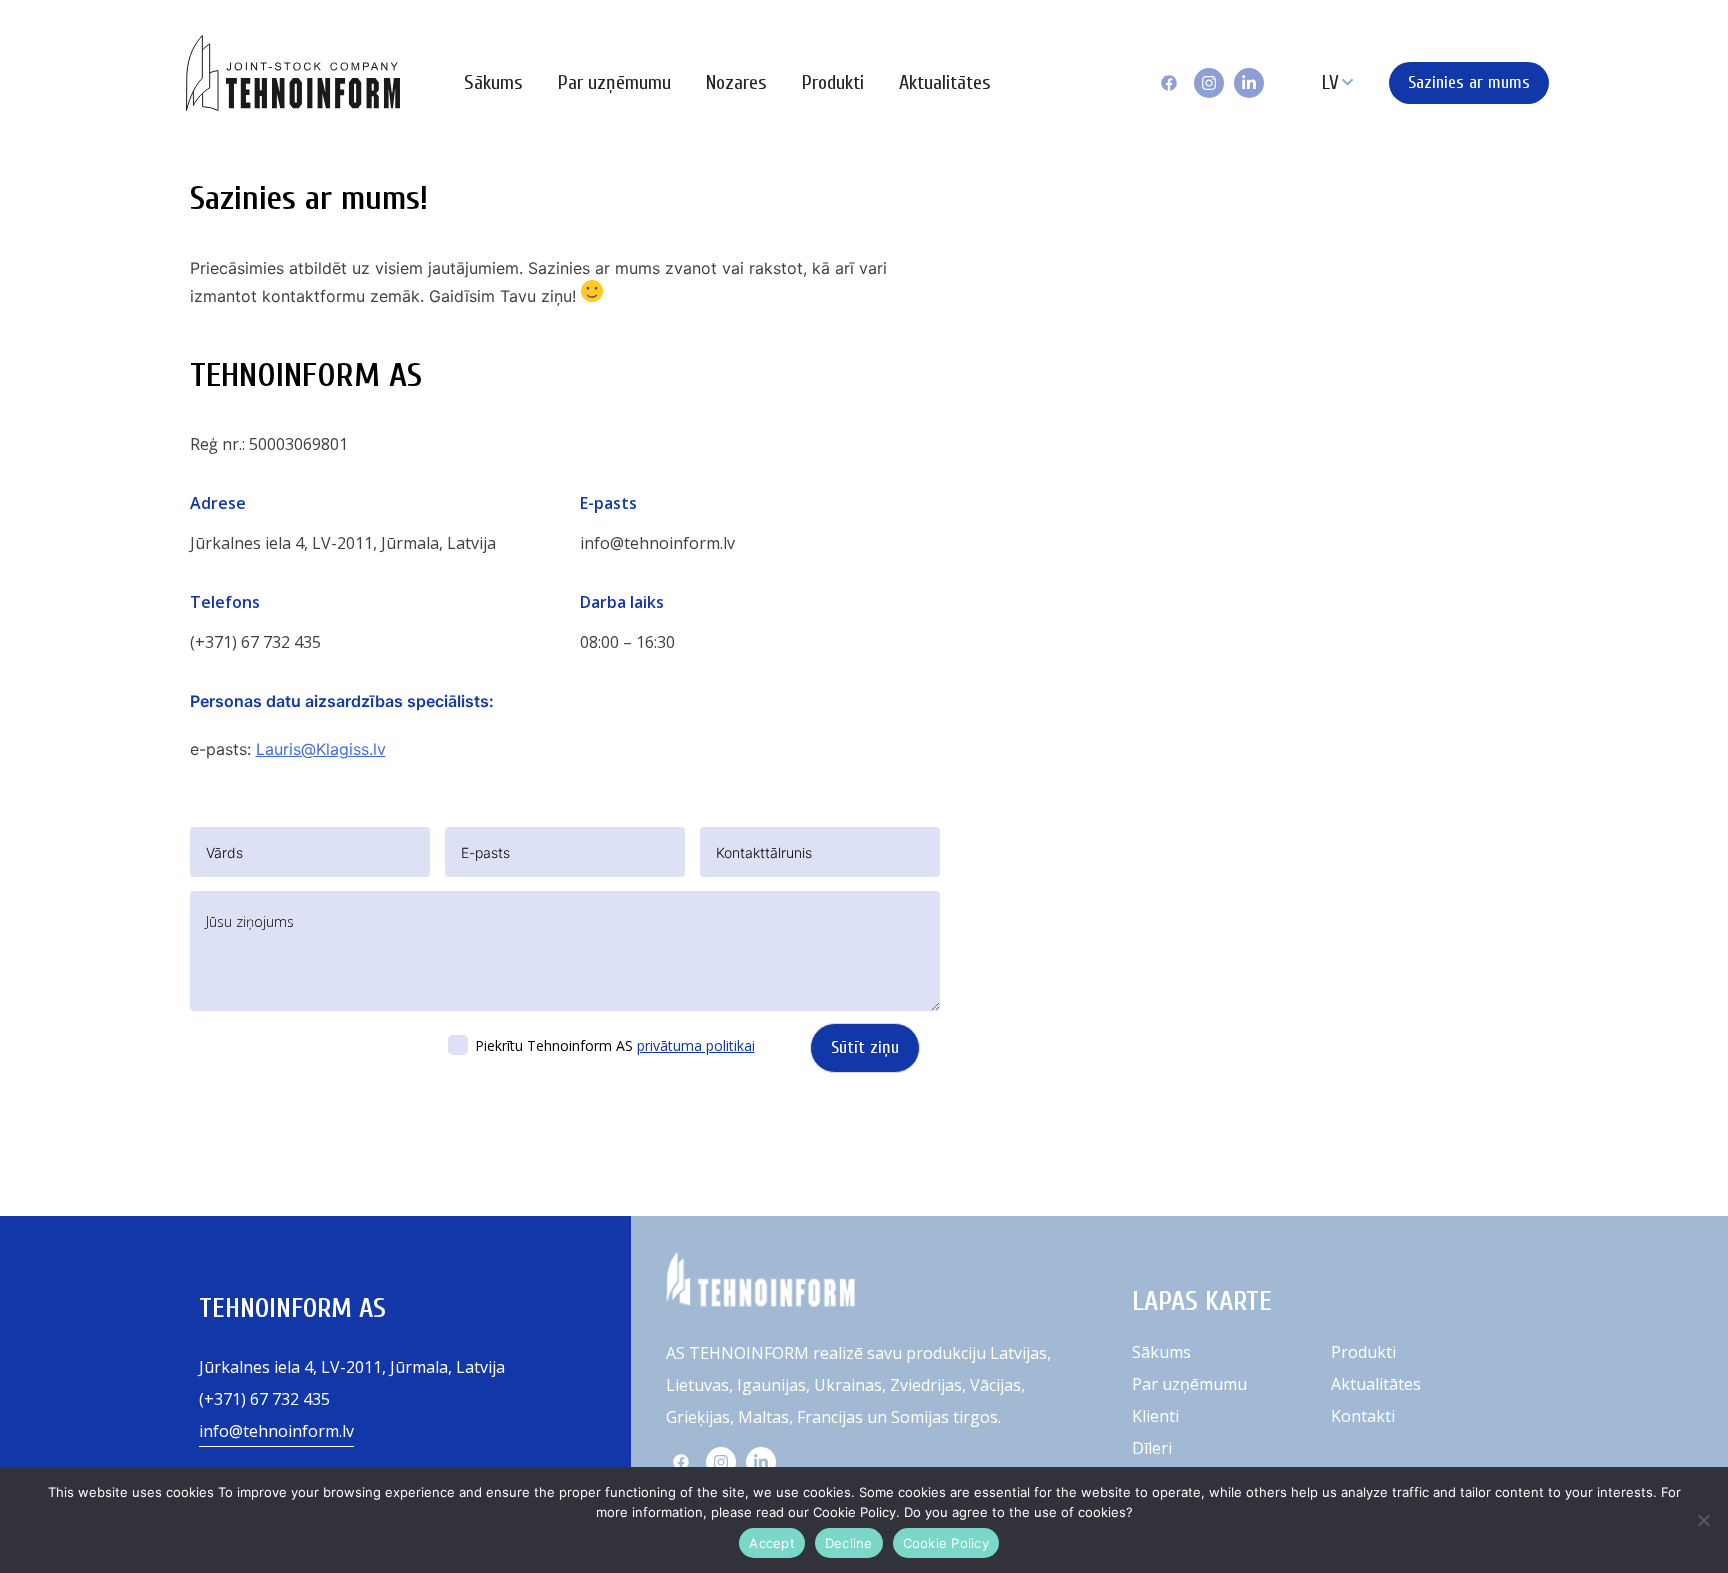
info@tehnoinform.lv (657, 543)
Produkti (833, 82)
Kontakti (1363, 1416)
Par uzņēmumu (614, 82)
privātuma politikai (696, 1045)
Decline (849, 1543)
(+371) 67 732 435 (255, 642)
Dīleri (1152, 1448)
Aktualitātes (945, 82)
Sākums (493, 82)
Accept (772, 1543)
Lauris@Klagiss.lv (321, 749)
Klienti (1155, 1416)
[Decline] (1703, 1520)
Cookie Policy (946, 1543)
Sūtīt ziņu (865, 1047)
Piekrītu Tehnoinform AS (615, 1045)
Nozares (736, 82)
